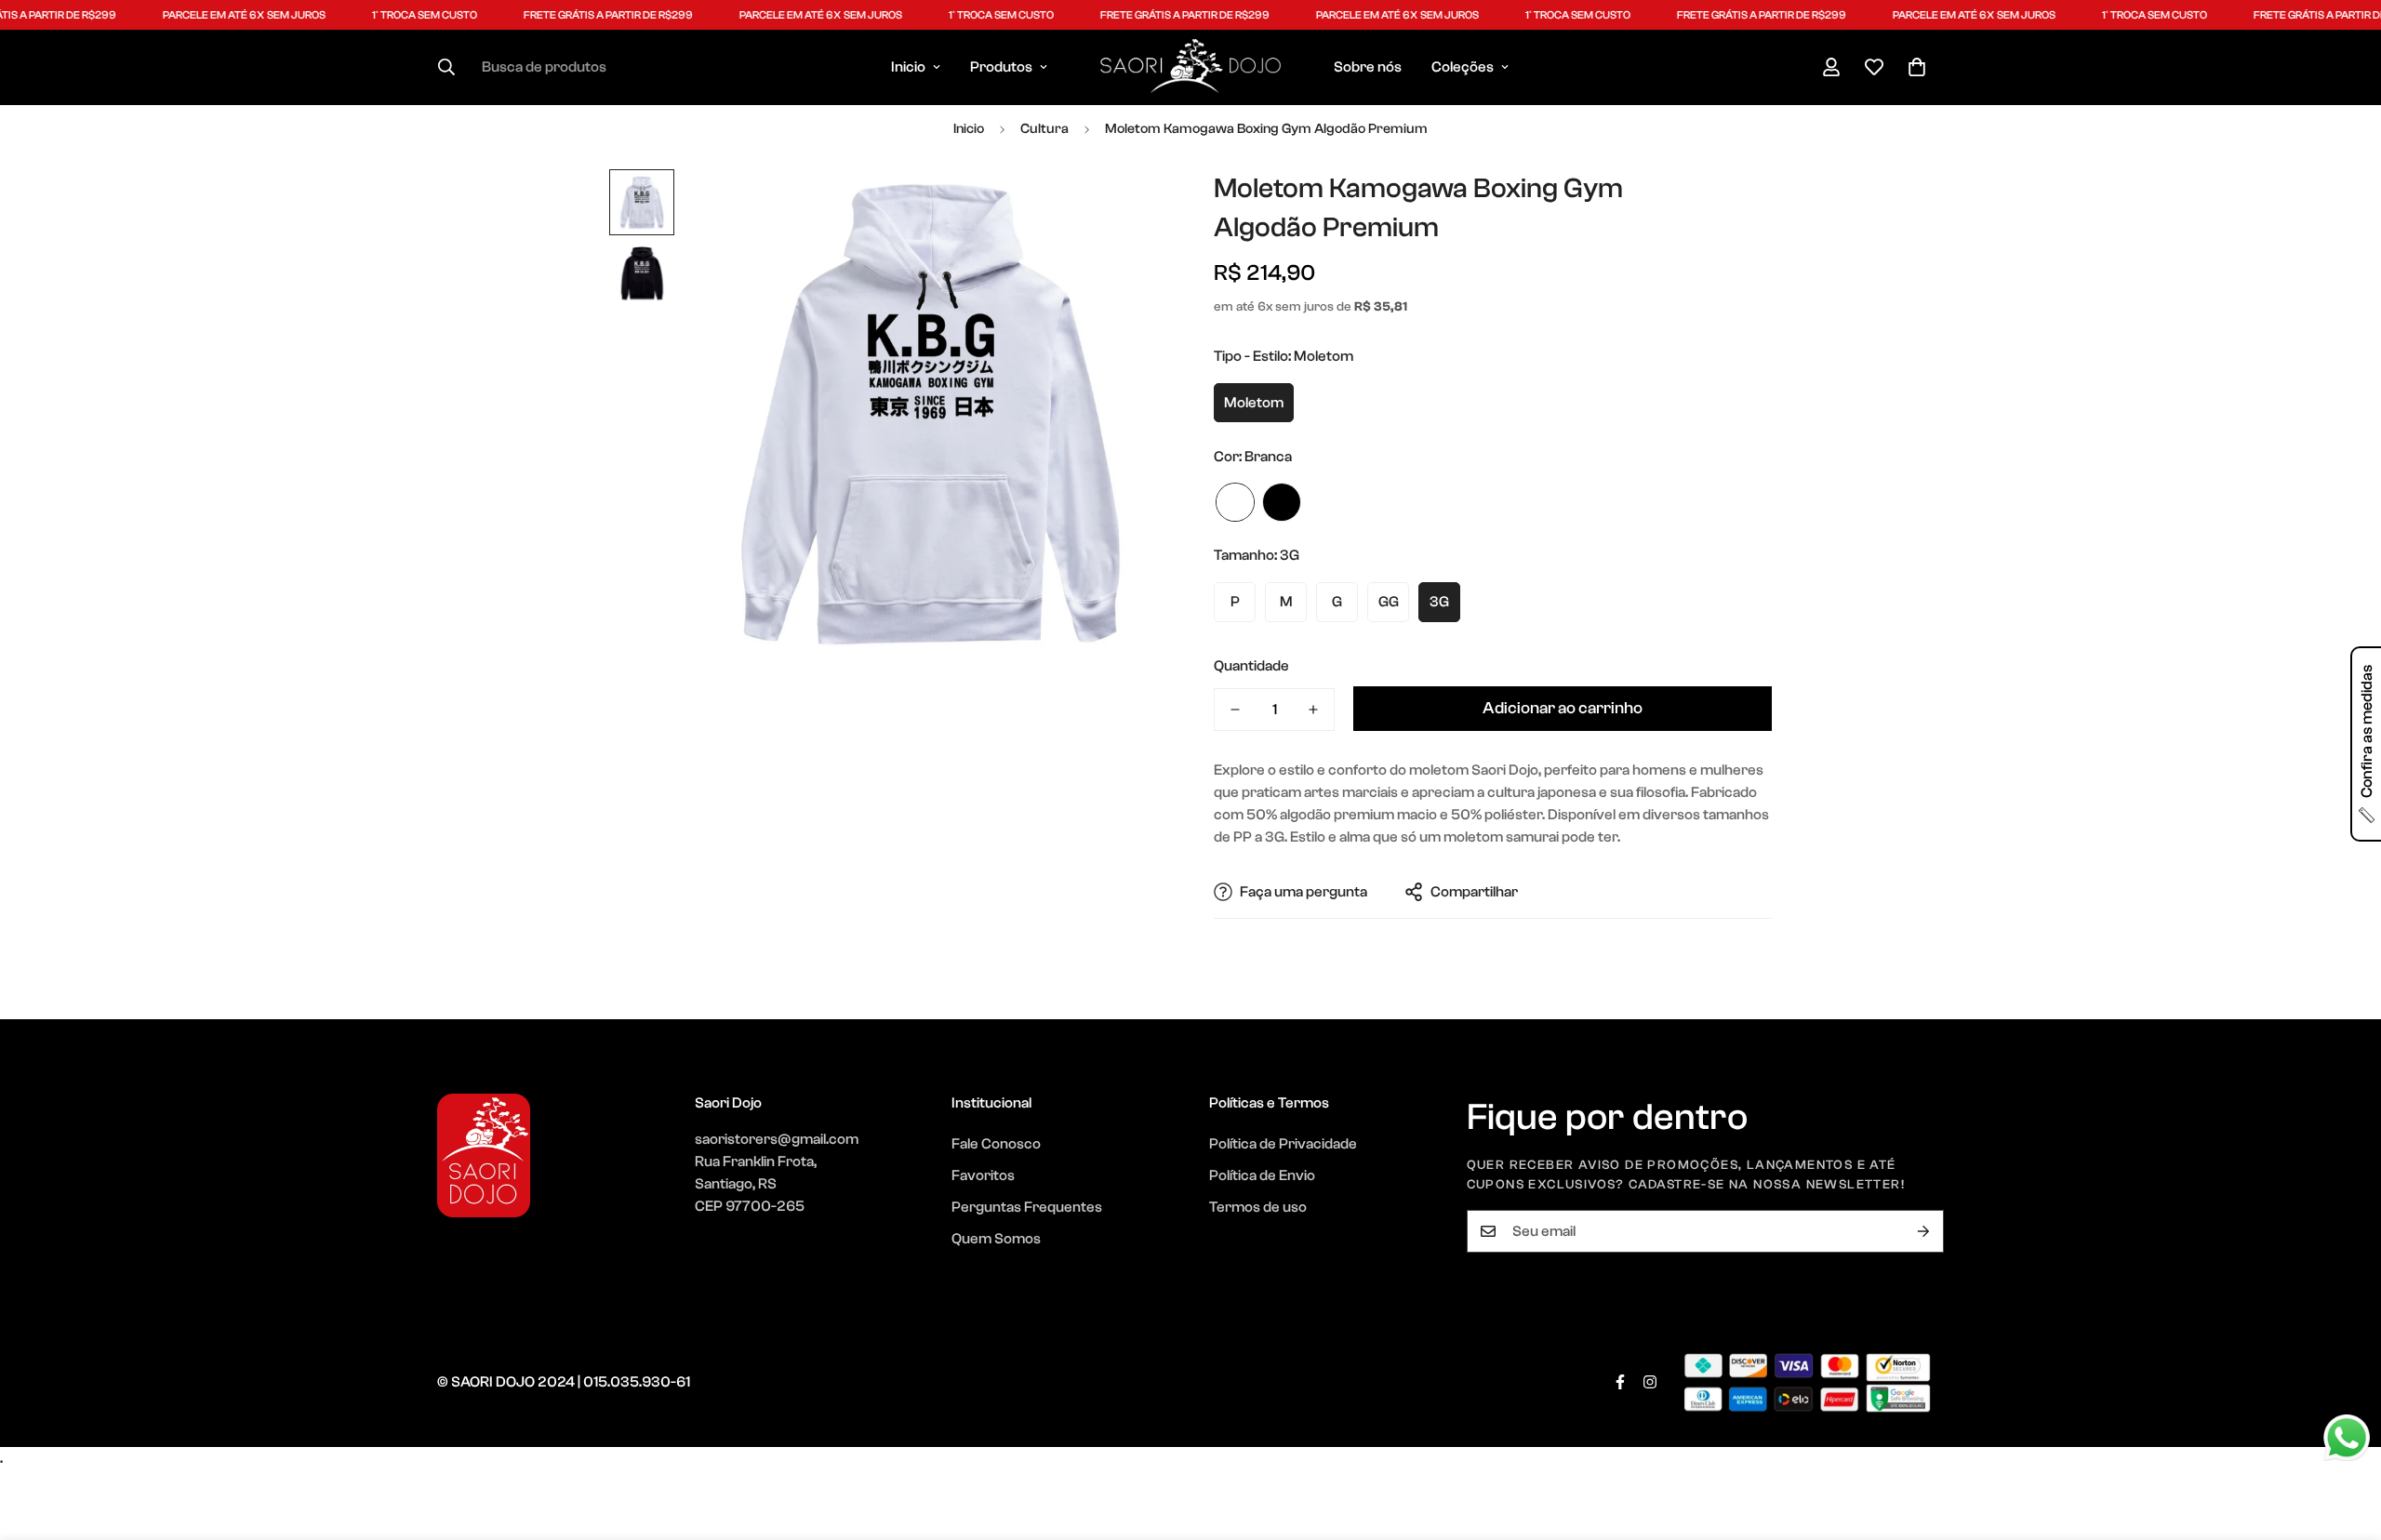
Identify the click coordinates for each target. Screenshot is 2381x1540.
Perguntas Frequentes (1027, 1207)
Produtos (1001, 67)
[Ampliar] (1128, 209)
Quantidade (1251, 666)
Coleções (1463, 67)
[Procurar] (446, 67)
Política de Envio (1262, 1175)
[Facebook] (1620, 1382)
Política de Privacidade (1283, 1144)
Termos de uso (1258, 1207)
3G (1439, 602)
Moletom (1254, 403)
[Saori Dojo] (1190, 67)
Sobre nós (1368, 67)
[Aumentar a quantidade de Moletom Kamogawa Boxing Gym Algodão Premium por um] (1313, 710)
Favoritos (983, 1175)
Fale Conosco (996, 1144)
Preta (1282, 502)
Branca (1235, 502)
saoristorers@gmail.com (777, 1139)
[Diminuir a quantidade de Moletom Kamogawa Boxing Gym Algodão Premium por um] (1235, 710)
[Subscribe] (1923, 1231)
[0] (1917, 67)
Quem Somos (996, 1239)
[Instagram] (1650, 1382)
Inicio (908, 67)
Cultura (1044, 129)
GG (1389, 602)
